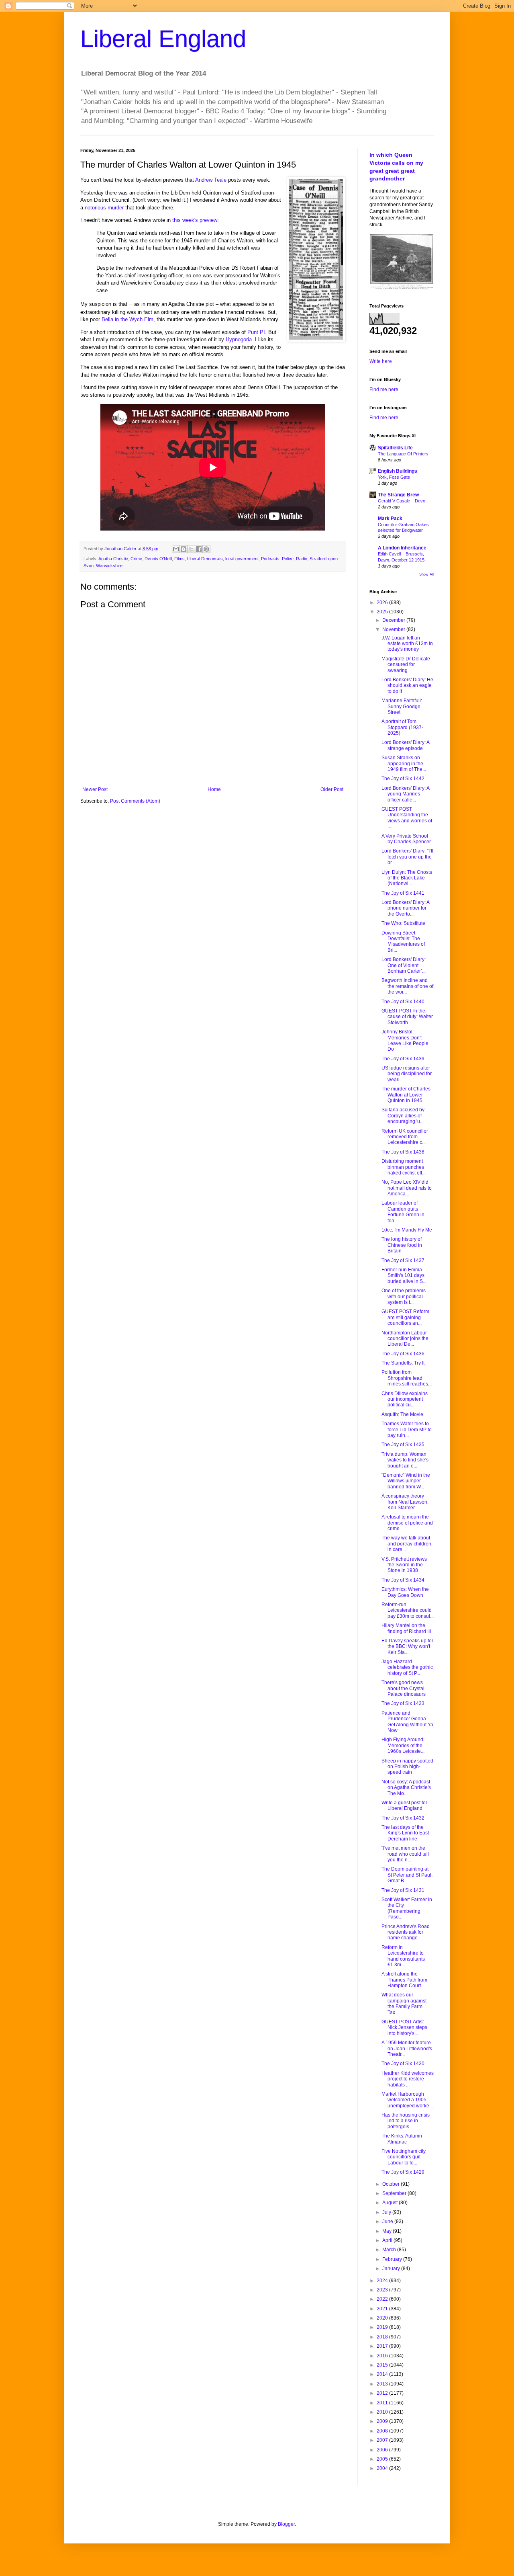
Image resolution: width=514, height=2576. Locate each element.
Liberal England (163, 39)
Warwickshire (109, 566)
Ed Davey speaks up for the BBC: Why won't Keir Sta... (407, 1647)
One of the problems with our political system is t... (404, 1296)
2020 (383, 2318)
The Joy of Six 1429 (403, 2172)
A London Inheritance (402, 548)
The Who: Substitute (403, 923)
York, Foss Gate (394, 477)
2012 (383, 2393)
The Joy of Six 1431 (403, 1890)
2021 (383, 2309)
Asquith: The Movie (402, 1414)
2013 (383, 2384)
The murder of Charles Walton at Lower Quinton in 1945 (406, 1095)
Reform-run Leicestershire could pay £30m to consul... (408, 1610)
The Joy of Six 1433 (403, 1703)
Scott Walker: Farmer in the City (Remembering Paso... (407, 1908)
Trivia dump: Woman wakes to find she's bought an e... (405, 1460)
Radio (302, 559)
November (394, 629)
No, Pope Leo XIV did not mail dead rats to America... (407, 1188)
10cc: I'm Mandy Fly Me (407, 1230)
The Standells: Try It (403, 1363)
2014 (383, 2374)
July (387, 2212)
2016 (383, 2356)
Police (288, 559)
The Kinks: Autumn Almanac (402, 2139)
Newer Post (95, 789)
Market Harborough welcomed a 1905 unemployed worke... (407, 2100)
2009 (383, 2421)
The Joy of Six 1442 (403, 779)
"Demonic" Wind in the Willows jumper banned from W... (406, 1481)
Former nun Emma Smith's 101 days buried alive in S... (404, 1276)
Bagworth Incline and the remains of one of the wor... (407, 986)
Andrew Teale (211, 180)
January (392, 2269)
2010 (383, 2412)
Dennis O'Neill (158, 559)
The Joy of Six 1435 (403, 1445)
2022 (383, 2299)
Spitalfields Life (395, 448)
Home (214, 789)
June (388, 2221)
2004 (383, 2468)
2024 (383, 2281)
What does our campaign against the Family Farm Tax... (404, 2003)
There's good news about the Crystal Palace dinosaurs (404, 1688)
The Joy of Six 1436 (403, 1354)
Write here (381, 361)
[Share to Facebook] (199, 549)
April (388, 2240)
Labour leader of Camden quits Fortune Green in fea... (403, 1212)
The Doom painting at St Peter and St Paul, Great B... (407, 1875)
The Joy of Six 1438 (403, 1152)
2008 (383, 2431)
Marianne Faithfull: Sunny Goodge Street (402, 706)
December (394, 620)
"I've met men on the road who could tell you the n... (405, 1854)
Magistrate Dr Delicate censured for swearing (406, 665)
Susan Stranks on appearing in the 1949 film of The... (404, 763)
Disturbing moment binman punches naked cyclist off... (404, 1167)
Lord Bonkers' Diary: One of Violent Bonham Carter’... (404, 965)
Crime (136, 559)
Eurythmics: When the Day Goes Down (405, 1592)
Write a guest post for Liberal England (404, 1805)
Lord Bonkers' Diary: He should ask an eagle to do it (407, 685)
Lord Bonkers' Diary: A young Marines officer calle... (405, 794)
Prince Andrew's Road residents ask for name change (406, 1932)
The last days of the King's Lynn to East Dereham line (405, 1833)
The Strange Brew (398, 495)
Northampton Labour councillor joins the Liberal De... (405, 1339)
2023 (383, 2290)
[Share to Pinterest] (206, 549)
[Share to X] (191, 549)
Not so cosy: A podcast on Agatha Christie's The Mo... (406, 1788)
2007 (383, 2440)
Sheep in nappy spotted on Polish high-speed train (407, 1767)
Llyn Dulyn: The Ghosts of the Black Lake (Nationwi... (407, 878)
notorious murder (104, 208)
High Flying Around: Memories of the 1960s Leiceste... (403, 1745)
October (392, 2184)
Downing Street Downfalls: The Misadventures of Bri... (403, 942)
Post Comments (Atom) (135, 801)
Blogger (286, 2524)
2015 (383, 2365)
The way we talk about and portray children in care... (406, 1544)
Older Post (332, 789)
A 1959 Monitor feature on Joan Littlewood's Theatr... (407, 2048)
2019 (383, 2327)
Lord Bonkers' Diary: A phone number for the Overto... (405, 908)
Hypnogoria (239, 339)
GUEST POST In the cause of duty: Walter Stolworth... (407, 1017)
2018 (383, 2337)
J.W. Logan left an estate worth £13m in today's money (407, 644)
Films (179, 559)
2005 (383, 2459)
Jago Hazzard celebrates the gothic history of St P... (407, 1667)
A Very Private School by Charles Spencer (406, 839)
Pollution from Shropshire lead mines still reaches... (407, 1378)
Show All (426, 574)
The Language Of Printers (403, 454)
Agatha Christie (113, 559)
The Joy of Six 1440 (403, 1002)
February (393, 2259)
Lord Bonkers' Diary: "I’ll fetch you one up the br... (407, 857)
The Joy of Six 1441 (403, 893)
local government (242, 559)
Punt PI (256, 332)
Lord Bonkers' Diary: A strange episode (405, 745)
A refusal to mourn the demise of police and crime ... (407, 1523)
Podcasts (270, 559)
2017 (383, 2346)
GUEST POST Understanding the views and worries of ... (407, 818)
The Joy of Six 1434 (403, 1580)
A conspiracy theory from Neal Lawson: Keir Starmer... (405, 1502)
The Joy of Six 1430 (403, 2064)
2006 (383, 2450)
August (391, 2203)
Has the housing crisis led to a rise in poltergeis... (406, 2121)
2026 (383, 603)
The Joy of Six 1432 (403, 1818)
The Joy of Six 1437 (403, 1260)
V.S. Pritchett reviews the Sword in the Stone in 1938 (404, 1565)
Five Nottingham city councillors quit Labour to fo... (404, 2157)
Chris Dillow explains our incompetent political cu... (405, 1399)
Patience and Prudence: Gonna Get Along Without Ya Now (407, 1722)
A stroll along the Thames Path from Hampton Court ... (404, 1980)
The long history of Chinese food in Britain (402, 1245)
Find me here (384, 389)
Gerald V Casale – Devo (402, 501)
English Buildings (398, 471)
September (395, 2193)
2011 (383, 2403)
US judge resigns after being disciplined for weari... (407, 1074)
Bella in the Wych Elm (127, 319)
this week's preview (195, 220)
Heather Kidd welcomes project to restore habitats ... (408, 2079)
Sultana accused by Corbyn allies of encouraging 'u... (403, 1116)
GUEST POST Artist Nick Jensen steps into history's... (404, 2028)
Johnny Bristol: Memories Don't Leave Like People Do (405, 1040)
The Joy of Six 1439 (403, 1059)
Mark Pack (390, 518)
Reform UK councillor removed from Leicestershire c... (405, 1137)
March (390, 2250)
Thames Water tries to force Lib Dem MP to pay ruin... (407, 1429)
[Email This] (176, 549)
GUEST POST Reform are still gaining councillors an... (405, 1317)
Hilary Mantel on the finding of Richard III (406, 1628)
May (388, 2231)
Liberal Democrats (205, 559)
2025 (383, 612)
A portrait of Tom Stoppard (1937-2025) (402, 727)
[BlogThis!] (184, 549)
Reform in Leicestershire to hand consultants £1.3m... (403, 1956)
